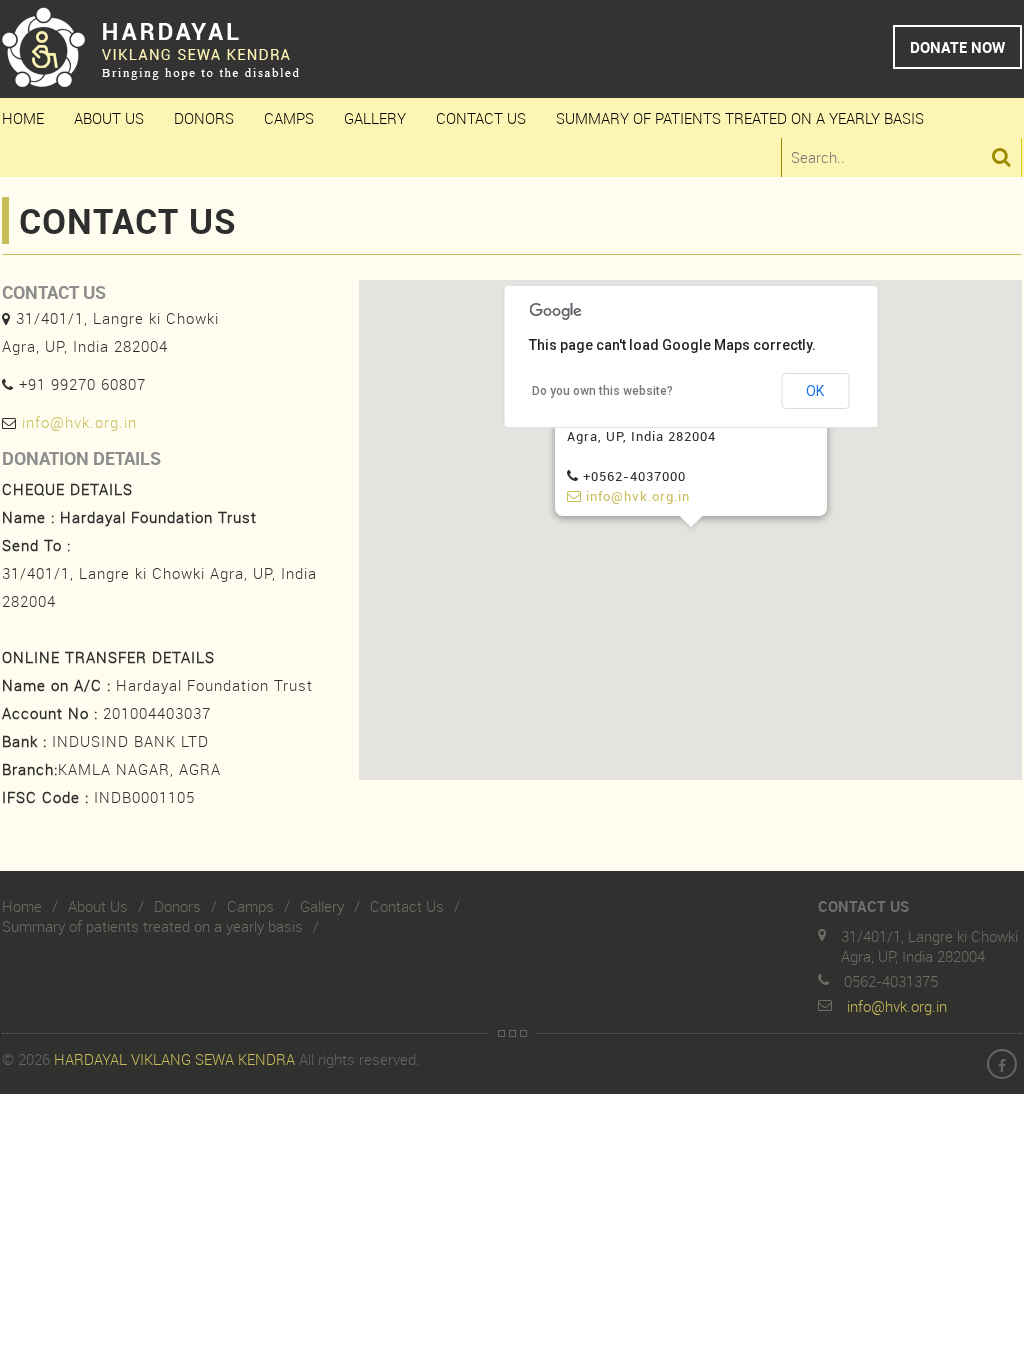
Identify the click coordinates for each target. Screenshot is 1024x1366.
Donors (204, 118)
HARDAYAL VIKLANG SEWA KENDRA (174, 1059)
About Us (109, 118)
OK (815, 391)
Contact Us (481, 118)
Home (23, 118)
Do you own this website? (602, 391)
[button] (691, 539)
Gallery (375, 118)
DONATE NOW (957, 47)
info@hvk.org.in (79, 422)
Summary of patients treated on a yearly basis (740, 118)
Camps (289, 118)
